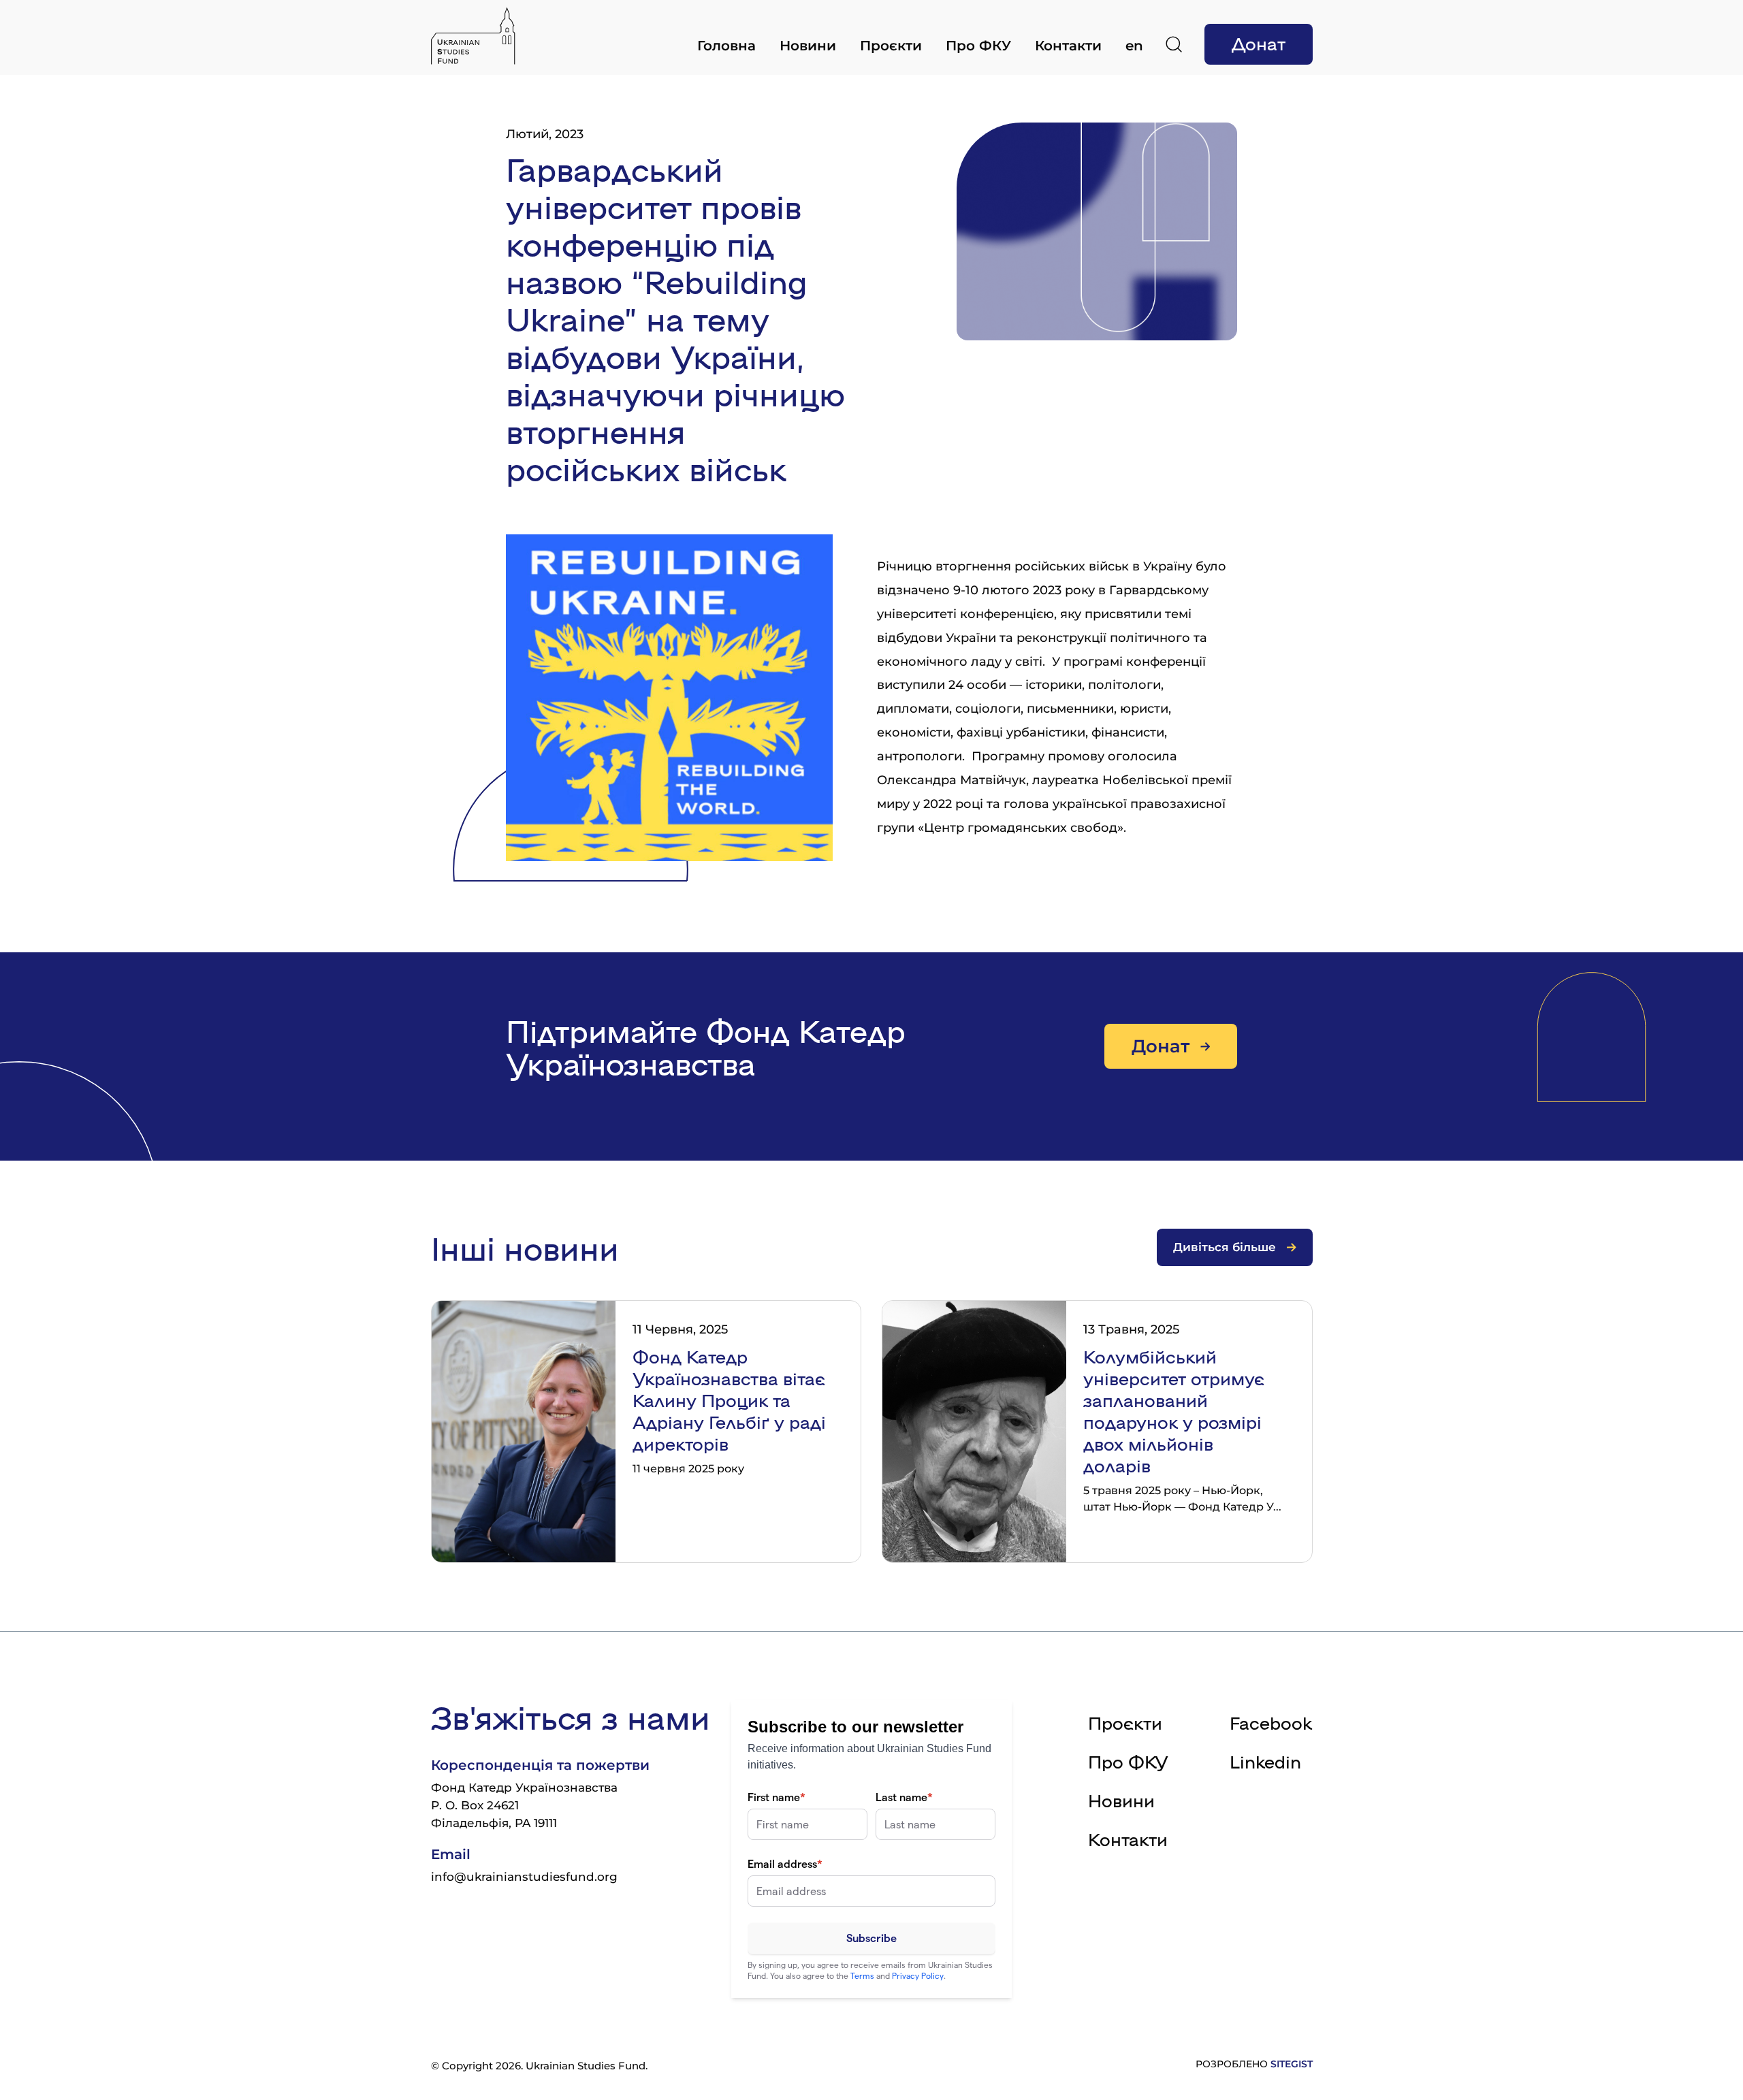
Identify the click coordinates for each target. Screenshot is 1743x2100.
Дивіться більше (1225, 1247)
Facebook (1271, 1722)
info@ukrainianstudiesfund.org (524, 1877)
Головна (726, 46)
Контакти (1068, 46)
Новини (808, 46)
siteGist (1292, 2064)
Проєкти (891, 46)
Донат (1259, 43)
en (1134, 46)
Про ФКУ (978, 46)
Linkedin (1265, 1761)
